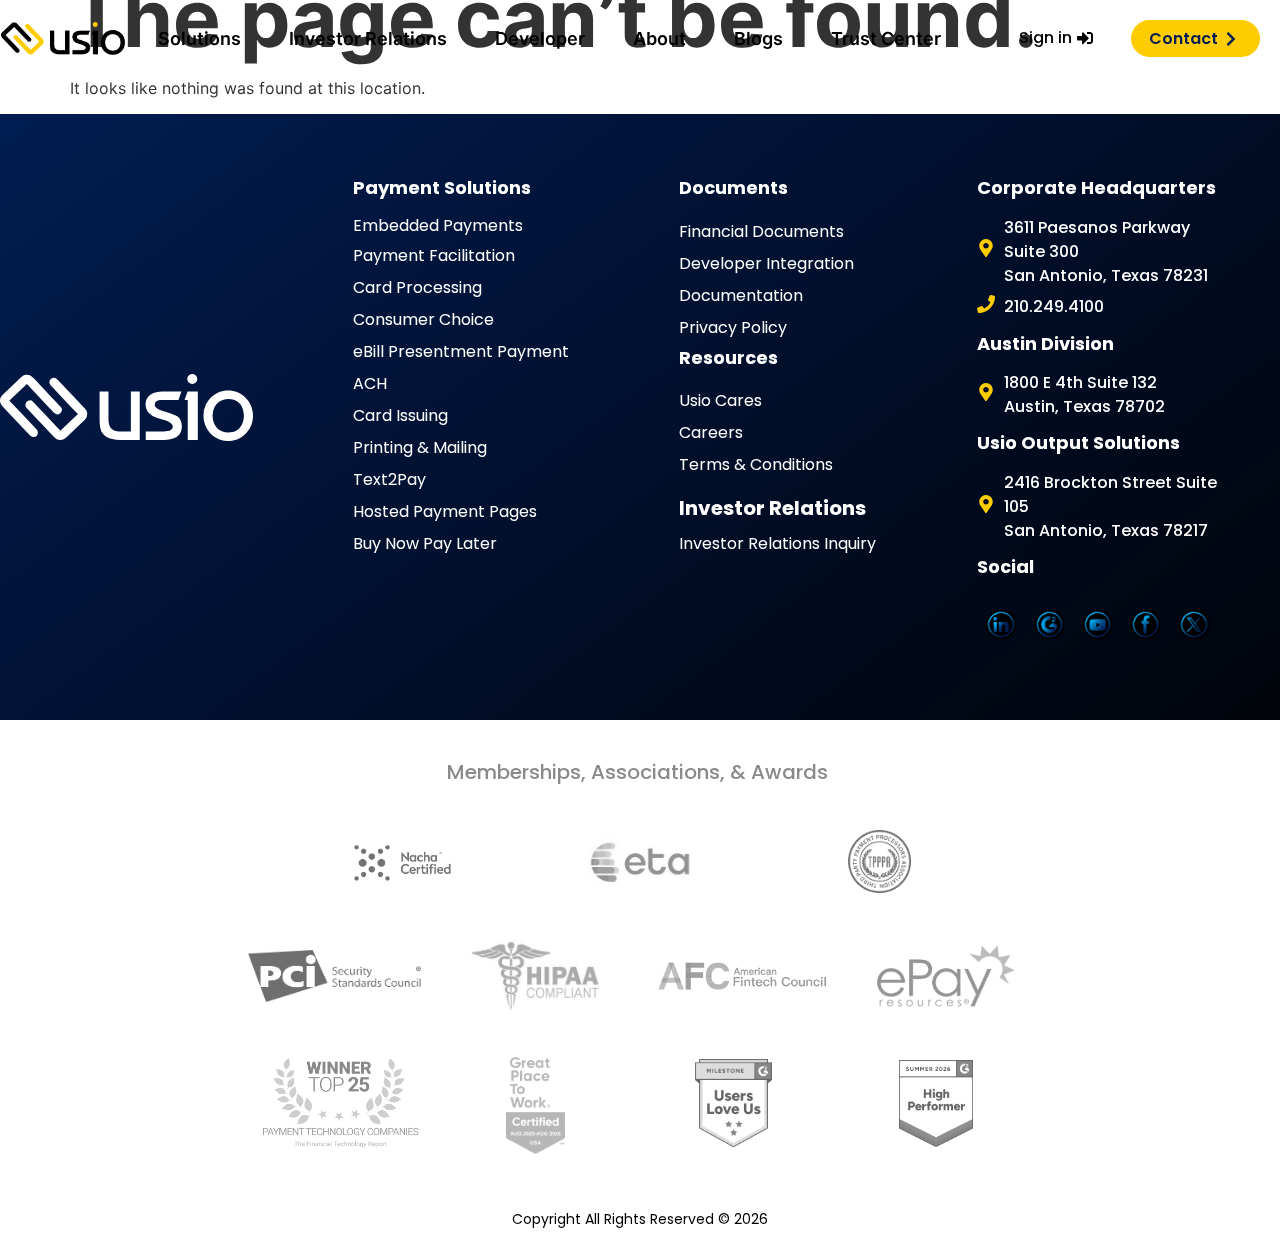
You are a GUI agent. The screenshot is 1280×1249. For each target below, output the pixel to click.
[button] (199, 38)
